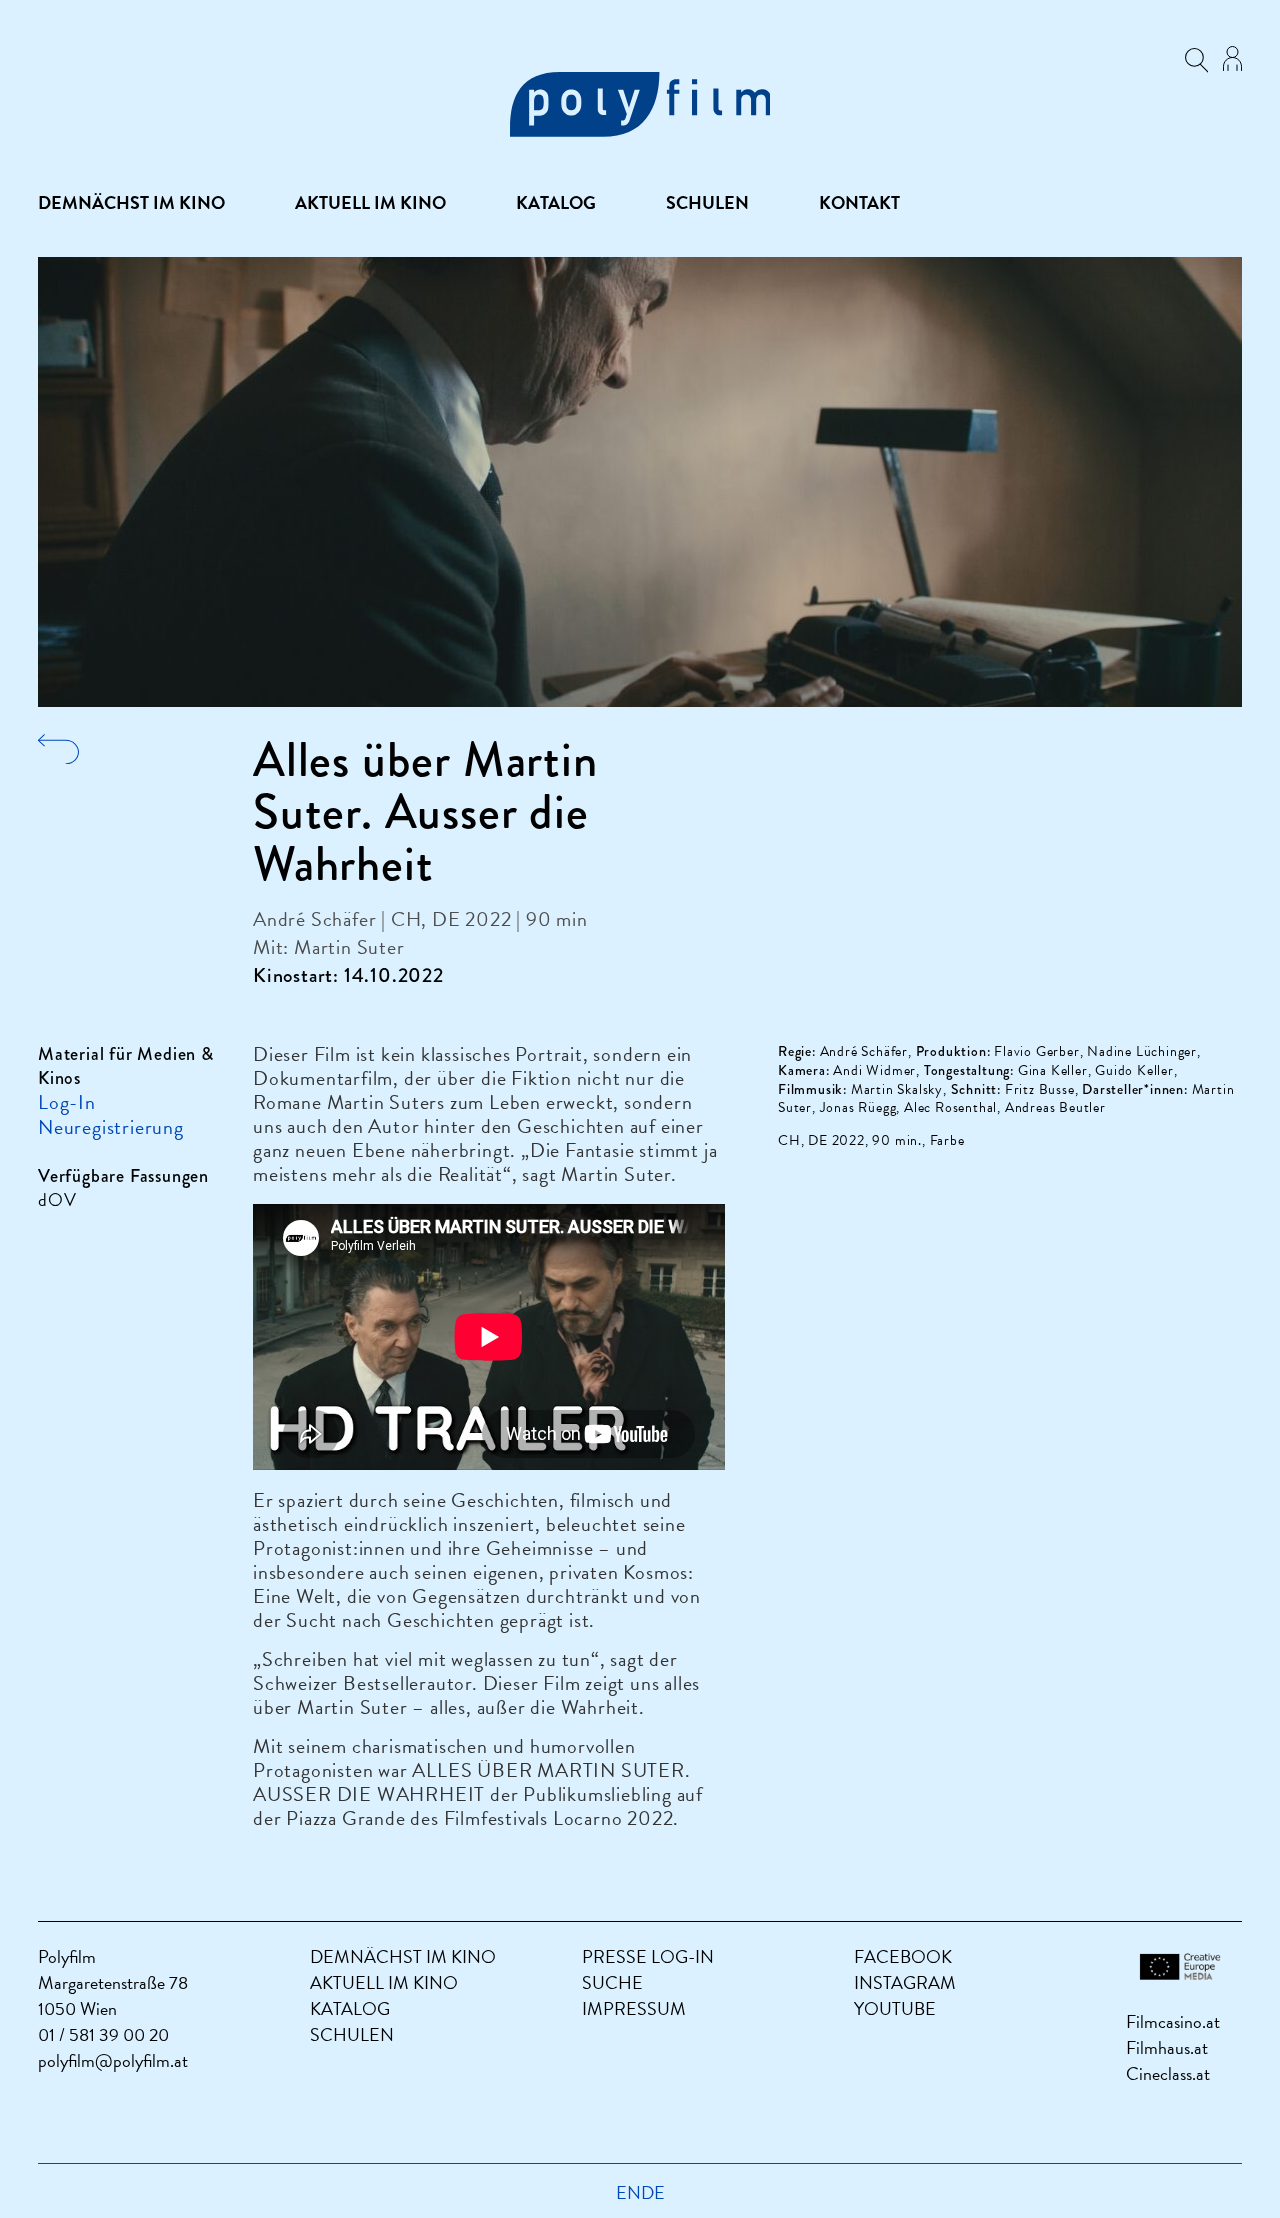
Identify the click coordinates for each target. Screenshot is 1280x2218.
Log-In (67, 1102)
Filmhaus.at (1167, 2047)
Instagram (905, 1982)
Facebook (903, 1956)
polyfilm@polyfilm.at (113, 2060)
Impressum (634, 2008)
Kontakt (859, 203)
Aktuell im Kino (370, 203)
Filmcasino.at (1173, 2021)
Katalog (556, 203)
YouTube (895, 2008)
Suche (612, 1982)
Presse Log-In (648, 1956)
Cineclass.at (1168, 2073)
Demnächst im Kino (131, 203)
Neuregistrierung (111, 1127)
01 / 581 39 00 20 (103, 2034)
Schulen (707, 203)
